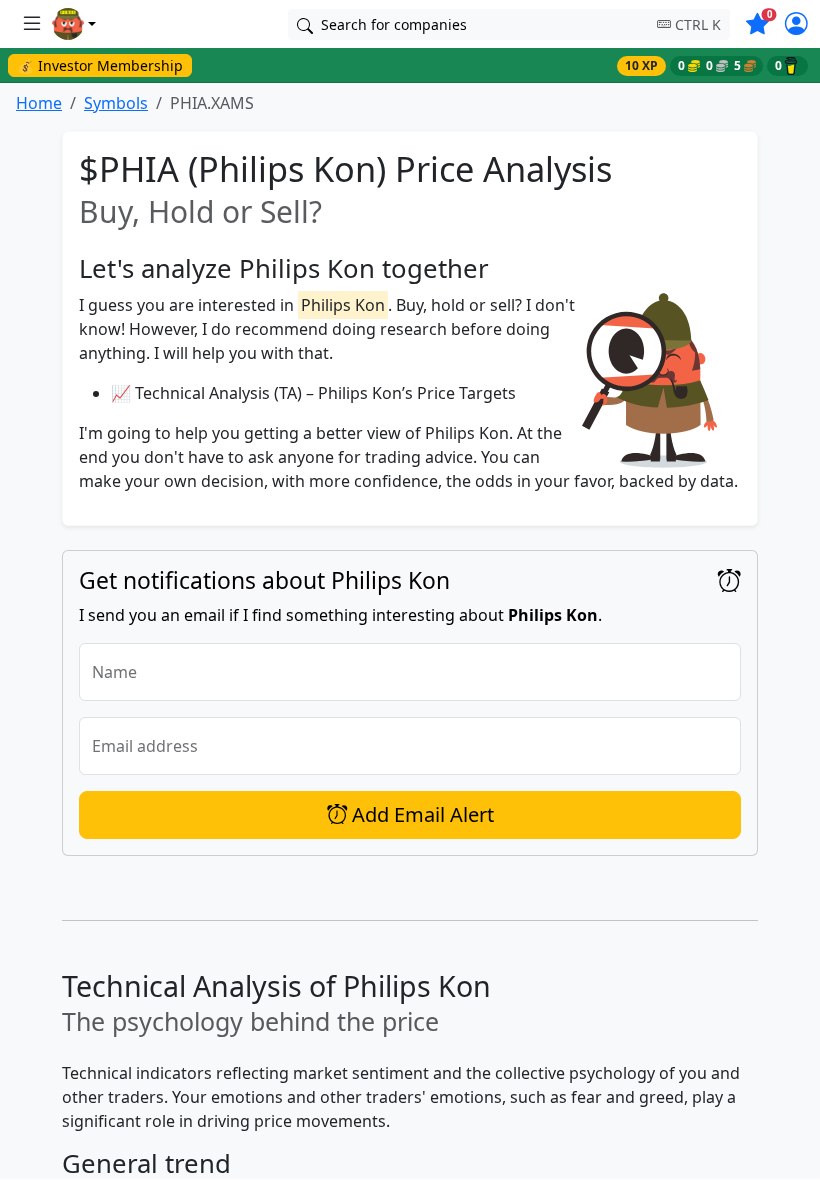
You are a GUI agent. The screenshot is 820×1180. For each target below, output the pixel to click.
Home (39, 103)
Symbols (116, 103)
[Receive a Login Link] (796, 26)
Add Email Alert (420, 814)
